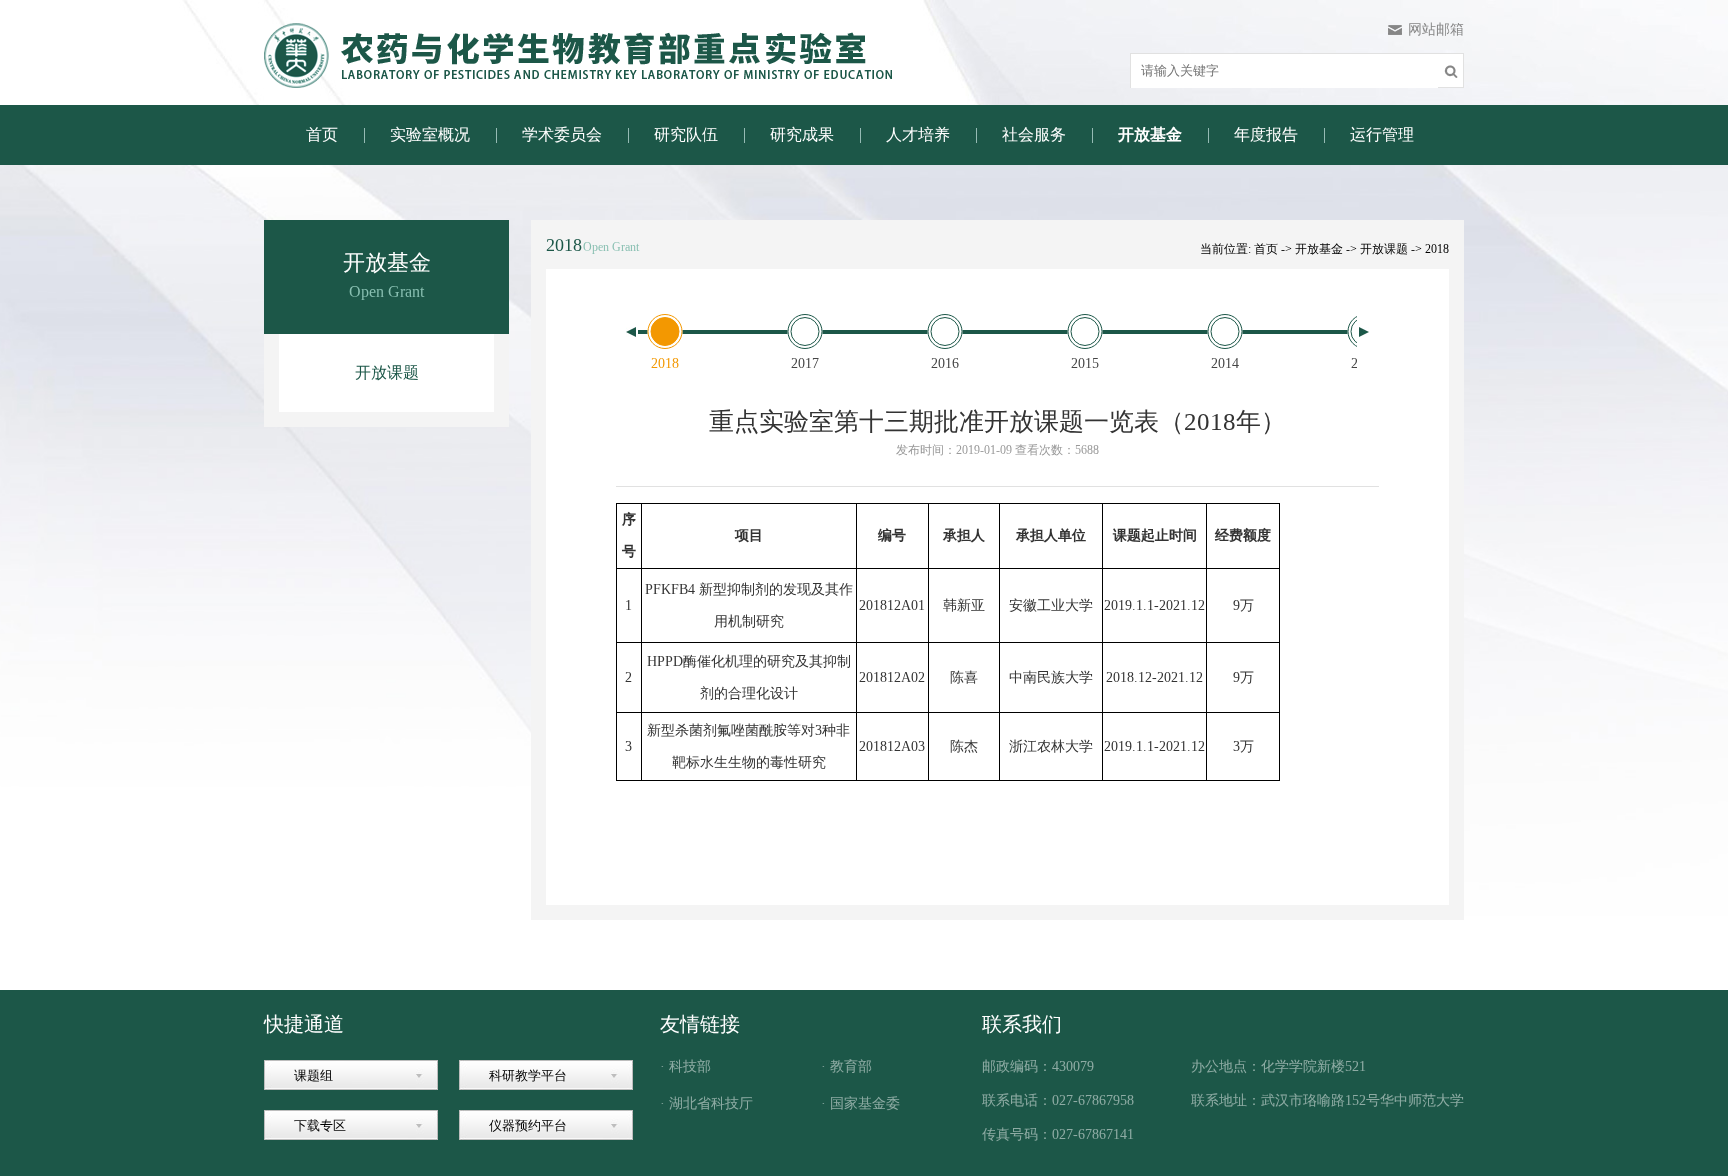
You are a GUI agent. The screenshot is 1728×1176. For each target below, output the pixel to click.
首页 (322, 134)
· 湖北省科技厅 (706, 1104)
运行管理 (1382, 134)
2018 (1437, 249)
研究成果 (802, 134)
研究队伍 (686, 134)
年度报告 (1266, 134)
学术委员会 (562, 134)
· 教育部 (846, 1067)
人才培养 (918, 134)
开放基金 (1150, 134)
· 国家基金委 (860, 1104)
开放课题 (387, 372)
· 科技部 (685, 1067)
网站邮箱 (1436, 29)
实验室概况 (430, 134)
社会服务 (1034, 134)
